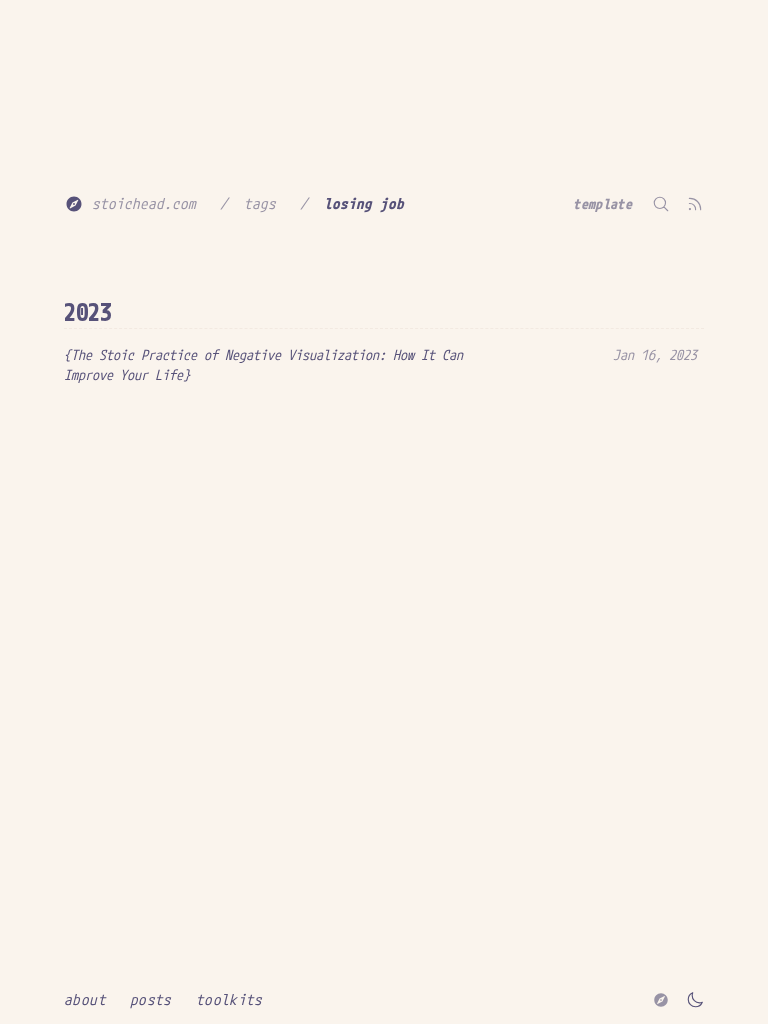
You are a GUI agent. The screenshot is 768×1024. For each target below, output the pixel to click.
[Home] (661, 1000)
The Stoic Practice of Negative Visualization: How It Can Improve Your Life (263, 364)
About (85, 999)
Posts (151, 999)
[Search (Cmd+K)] (661, 204)
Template (602, 203)
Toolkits (229, 999)
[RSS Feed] (695, 204)
